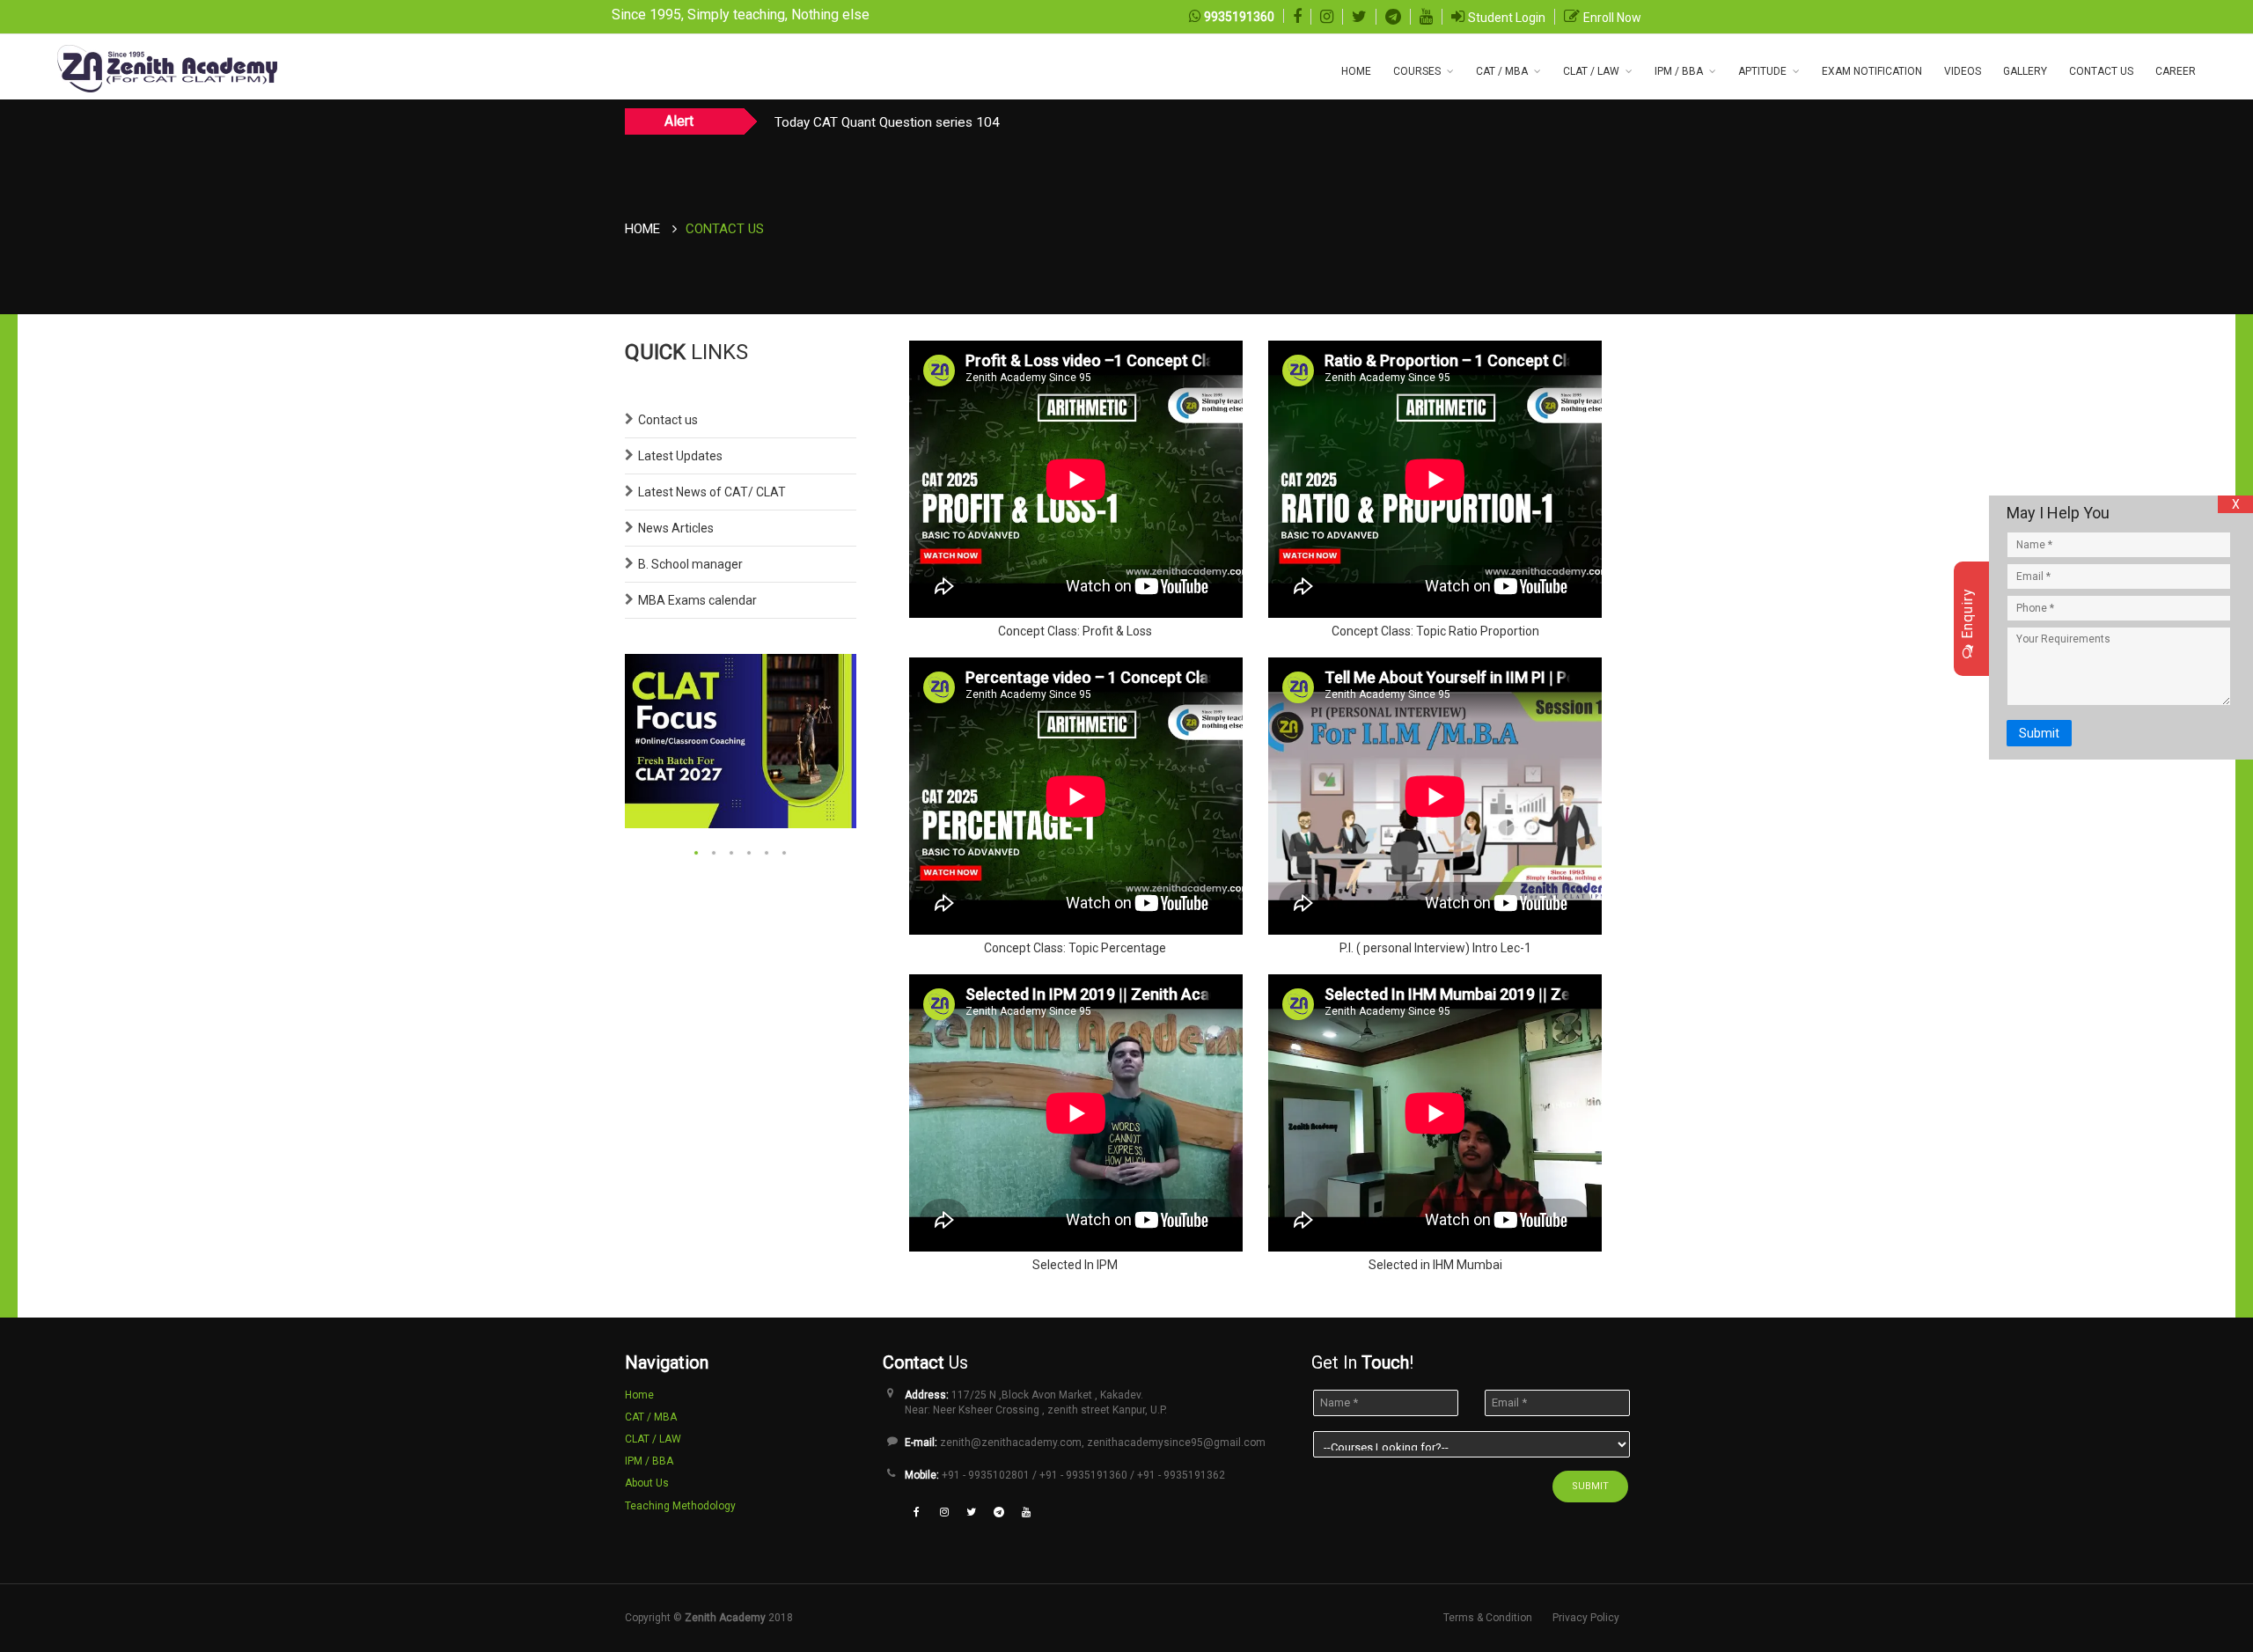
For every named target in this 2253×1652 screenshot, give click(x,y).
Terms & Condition (1488, 1618)
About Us (647, 1483)
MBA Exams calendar (697, 600)
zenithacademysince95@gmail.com (1176, 1443)
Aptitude (1762, 71)
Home (1356, 71)
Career (2176, 71)
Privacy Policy (1586, 1618)
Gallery (2025, 71)
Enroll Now (1612, 18)
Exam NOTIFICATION (1872, 71)
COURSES (1417, 71)
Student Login (1507, 18)
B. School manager (690, 564)
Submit (2039, 733)
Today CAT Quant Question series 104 (887, 122)
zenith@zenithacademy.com (1011, 1443)
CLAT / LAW (1591, 71)
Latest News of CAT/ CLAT (712, 492)
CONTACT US (2101, 71)
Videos (1963, 71)
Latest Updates (680, 456)
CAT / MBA (1502, 71)
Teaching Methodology (680, 1506)
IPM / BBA (1679, 71)
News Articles (676, 528)
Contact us (668, 420)
